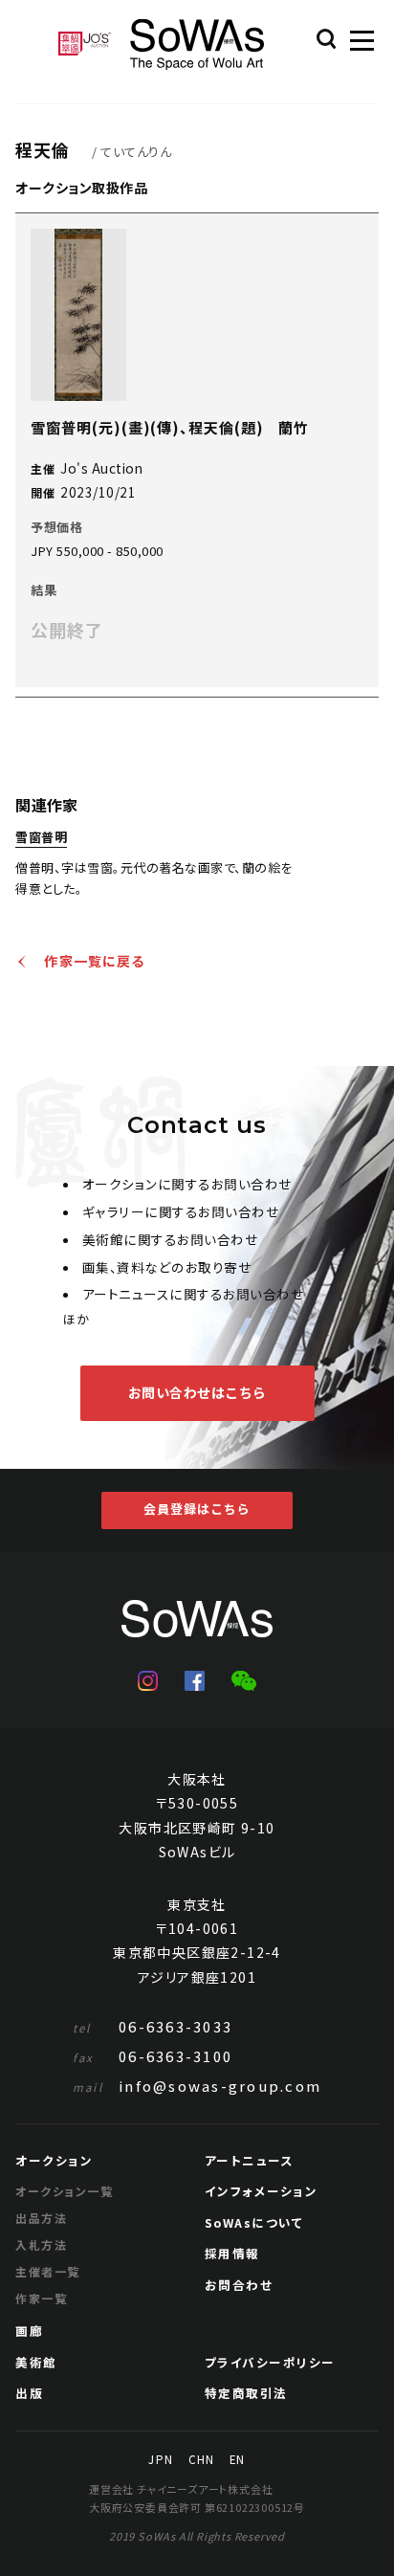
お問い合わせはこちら (197, 1392)
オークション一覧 (64, 2191)
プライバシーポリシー (270, 2362)
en (237, 2460)
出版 (29, 2393)
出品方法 (41, 2218)
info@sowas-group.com (197, 2086)
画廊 (29, 2331)
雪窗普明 (41, 838)
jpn (160, 2460)
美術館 (36, 2362)
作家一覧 (41, 2298)
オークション (54, 2160)
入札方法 (41, 2244)
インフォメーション (262, 2191)
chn (201, 2460)
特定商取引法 (246, 2393)
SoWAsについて (254, 2222)
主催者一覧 (47, 2271)
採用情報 (232, 2253)
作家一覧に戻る (95, 962)
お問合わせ (239, 2285)
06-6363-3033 (153, 2026)
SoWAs (197, 44)
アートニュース (250, 2160)
